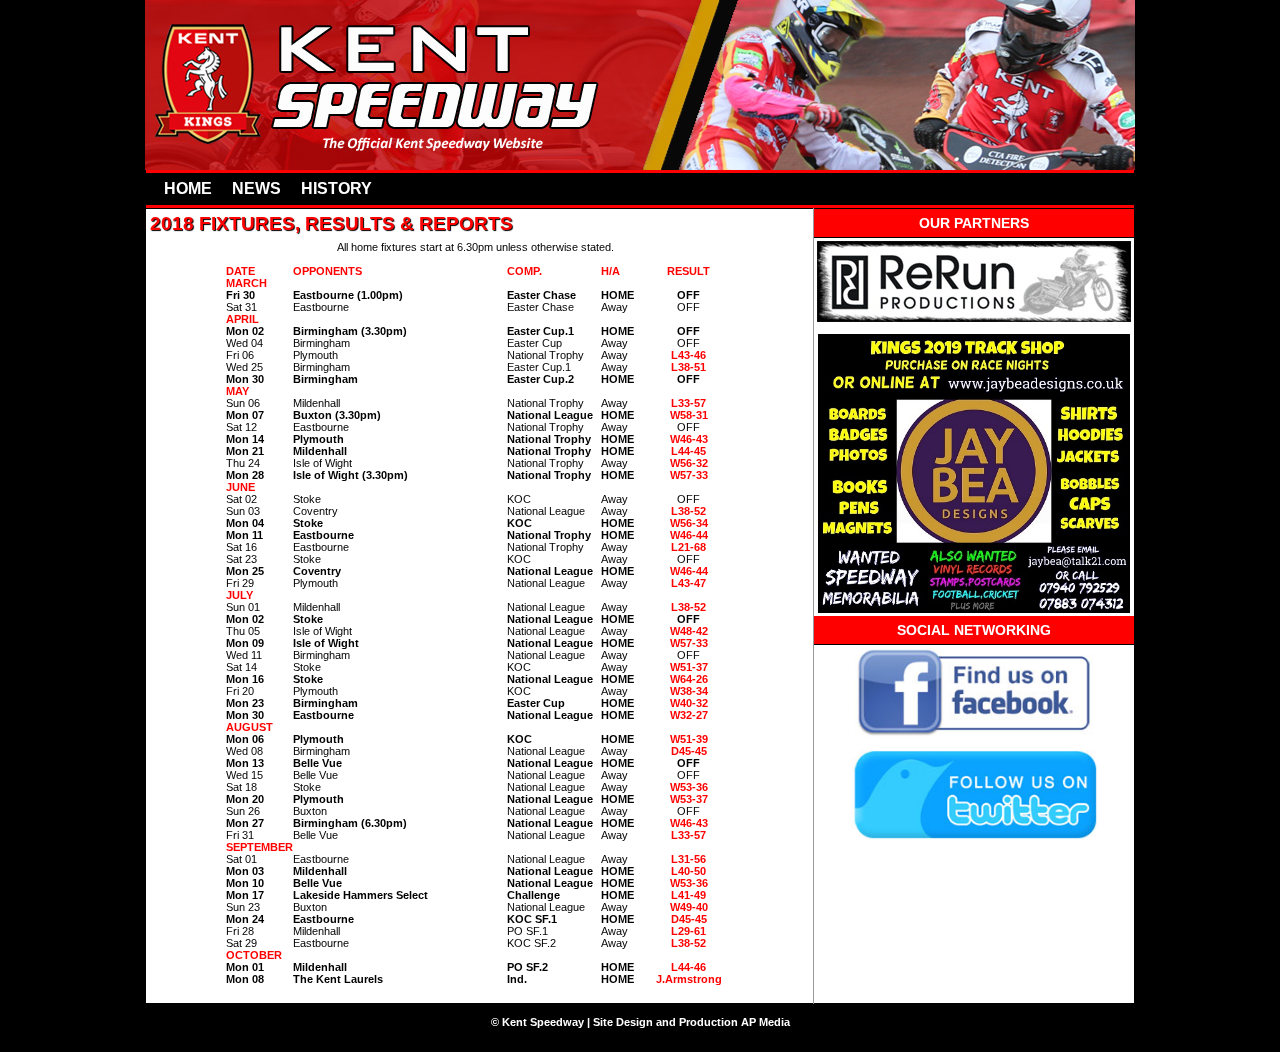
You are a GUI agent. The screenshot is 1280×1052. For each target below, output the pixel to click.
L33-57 (688, 403)
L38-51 (688, 367)
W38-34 (689, 691)
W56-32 (689, 463)
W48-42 (689, 631)
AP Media (765, 1022)
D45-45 (689, 751)
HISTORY (336, 188)
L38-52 (688, 511)
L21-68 (688, 547)
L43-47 (688, 583)
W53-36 (689, 787)
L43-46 (688, 355)
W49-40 (689, 907)
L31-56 (688, 859)
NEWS (256, 188)
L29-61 (688, 931)
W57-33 (689, 643)
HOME (188, 188)
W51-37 (689, 667)
